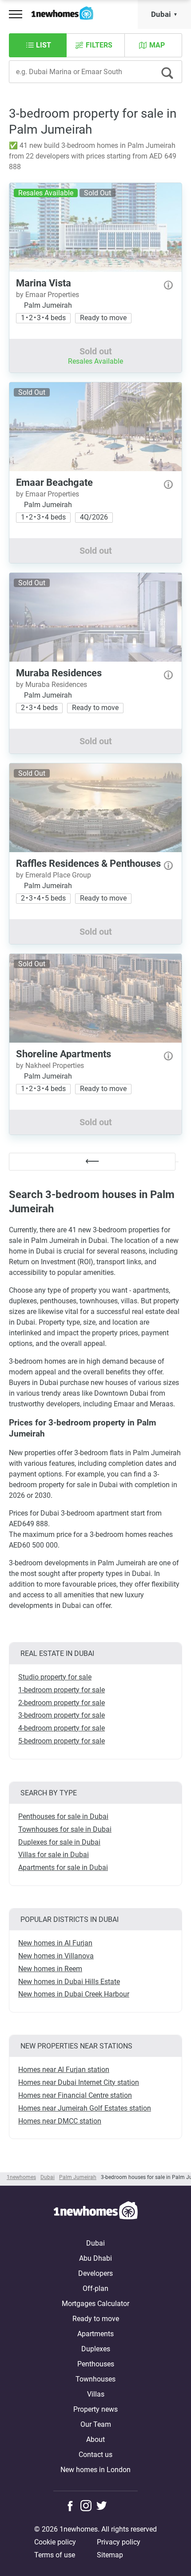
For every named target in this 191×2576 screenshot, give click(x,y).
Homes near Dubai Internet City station (79, 2082)
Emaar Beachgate (54, 482)
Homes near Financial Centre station (75, 2095)
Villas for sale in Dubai (54, 1855)
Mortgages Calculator (95, 2304)
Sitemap (110, 2555)
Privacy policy (119, 2542)
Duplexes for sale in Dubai (59, 1842)
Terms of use (55, 2555)
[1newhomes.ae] (95, 2212)
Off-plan (95, 2288)
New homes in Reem (50, 1969)
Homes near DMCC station (60, 2121)
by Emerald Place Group (54, 875)
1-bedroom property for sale (62, 1690)
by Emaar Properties (48, 295)
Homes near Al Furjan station (64, 2070)
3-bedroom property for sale (62, 1715)
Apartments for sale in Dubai (63, 1868)
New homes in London (95, 2470)
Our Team (96, 2424)
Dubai (161, 14)
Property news (95, 2409)
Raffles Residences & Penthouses (88, 863)
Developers (95, 2273)
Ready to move (96, 2319)
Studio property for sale (55, 1677)
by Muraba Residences (52, 685)
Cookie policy (55, 2542)
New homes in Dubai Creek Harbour (74, 1994)
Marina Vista (44, 283)
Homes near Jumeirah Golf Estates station (85, 2108)
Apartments (95, 2334)
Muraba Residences (59, 673)
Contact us (95, 2455)
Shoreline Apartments (64, 1054)
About (95, 2439)
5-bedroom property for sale (62, 1741)
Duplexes (96, 2349)
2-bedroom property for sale (62, 1703)
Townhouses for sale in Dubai (65, 1829)
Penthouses (96, 2364)
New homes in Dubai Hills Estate (69, 1982)
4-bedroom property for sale (62, 1728)
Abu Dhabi (95, 2258)
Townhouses (95, 2379)
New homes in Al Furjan (55, 1943)
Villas (96, 2394)
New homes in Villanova (56, 1956)
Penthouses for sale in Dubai (63, 1816)
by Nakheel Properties (50, 1066)
